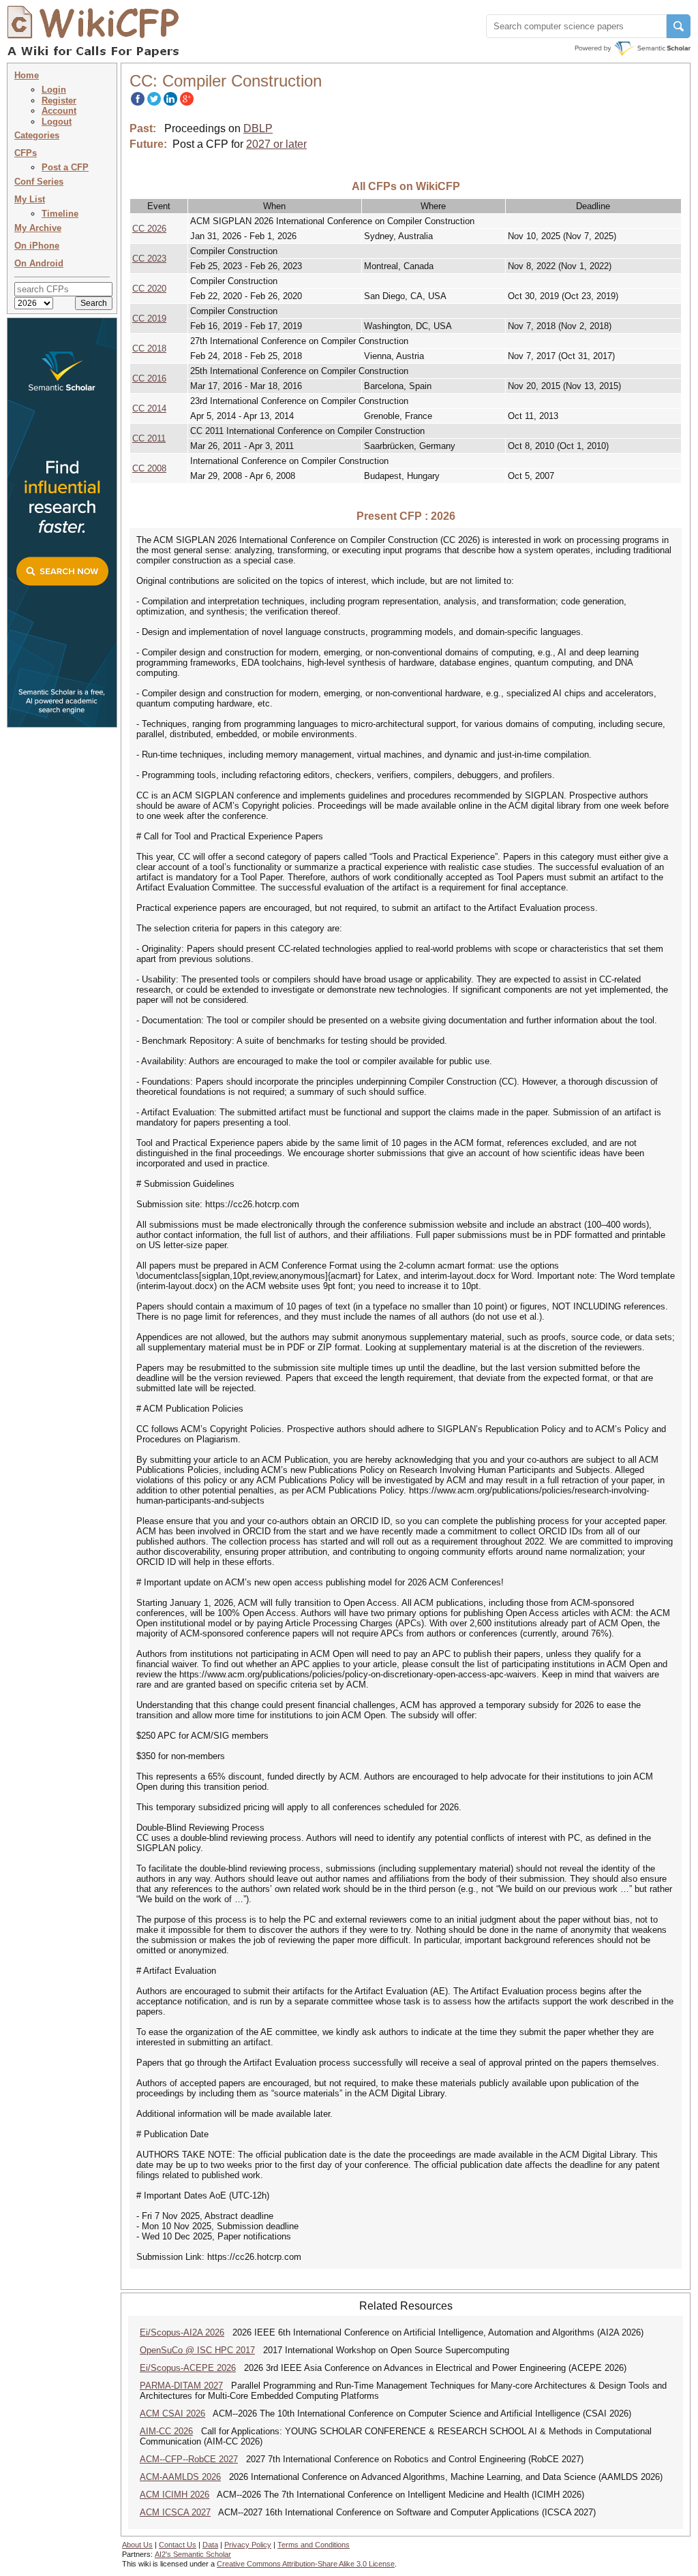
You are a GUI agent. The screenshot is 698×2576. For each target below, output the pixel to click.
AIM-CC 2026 (166, 2431)
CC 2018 (149, 348)
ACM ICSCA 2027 (175, 2512)
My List (30, 199)
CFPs (26, 153)
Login (54, 90)
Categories (37, 135)
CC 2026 (149, 229)
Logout (57, 122)
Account (59, 111)
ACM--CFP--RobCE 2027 (189, 2459)
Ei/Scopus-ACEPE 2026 (188, 2368)
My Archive (38, 228)
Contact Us (178, 2545)
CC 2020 (149, 289)
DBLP (258, 128)
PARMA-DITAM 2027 (181, 2386)
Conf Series (39, 182)
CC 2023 (149, 259)
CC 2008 (149, 468)
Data (210, 2545)
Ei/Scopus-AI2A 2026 (182, 2332)
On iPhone (37, 246)
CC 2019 (149, 319)
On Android (39, 263)
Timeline (60, 214)
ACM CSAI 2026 (172, 2414)
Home (27, 75)
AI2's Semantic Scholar (193, 2554)
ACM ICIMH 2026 (174, 2495)
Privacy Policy (248, 2545)
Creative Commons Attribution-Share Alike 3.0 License (306, 2564)
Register (59, 100)
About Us (137, 2545)
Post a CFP (65, 167)
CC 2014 (149, 408)
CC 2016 (149, 378)
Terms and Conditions (314, 2545)
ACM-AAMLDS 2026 (180, 2477)
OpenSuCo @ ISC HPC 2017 (197, 2350)
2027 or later (276, 144)
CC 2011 (149, 438)
